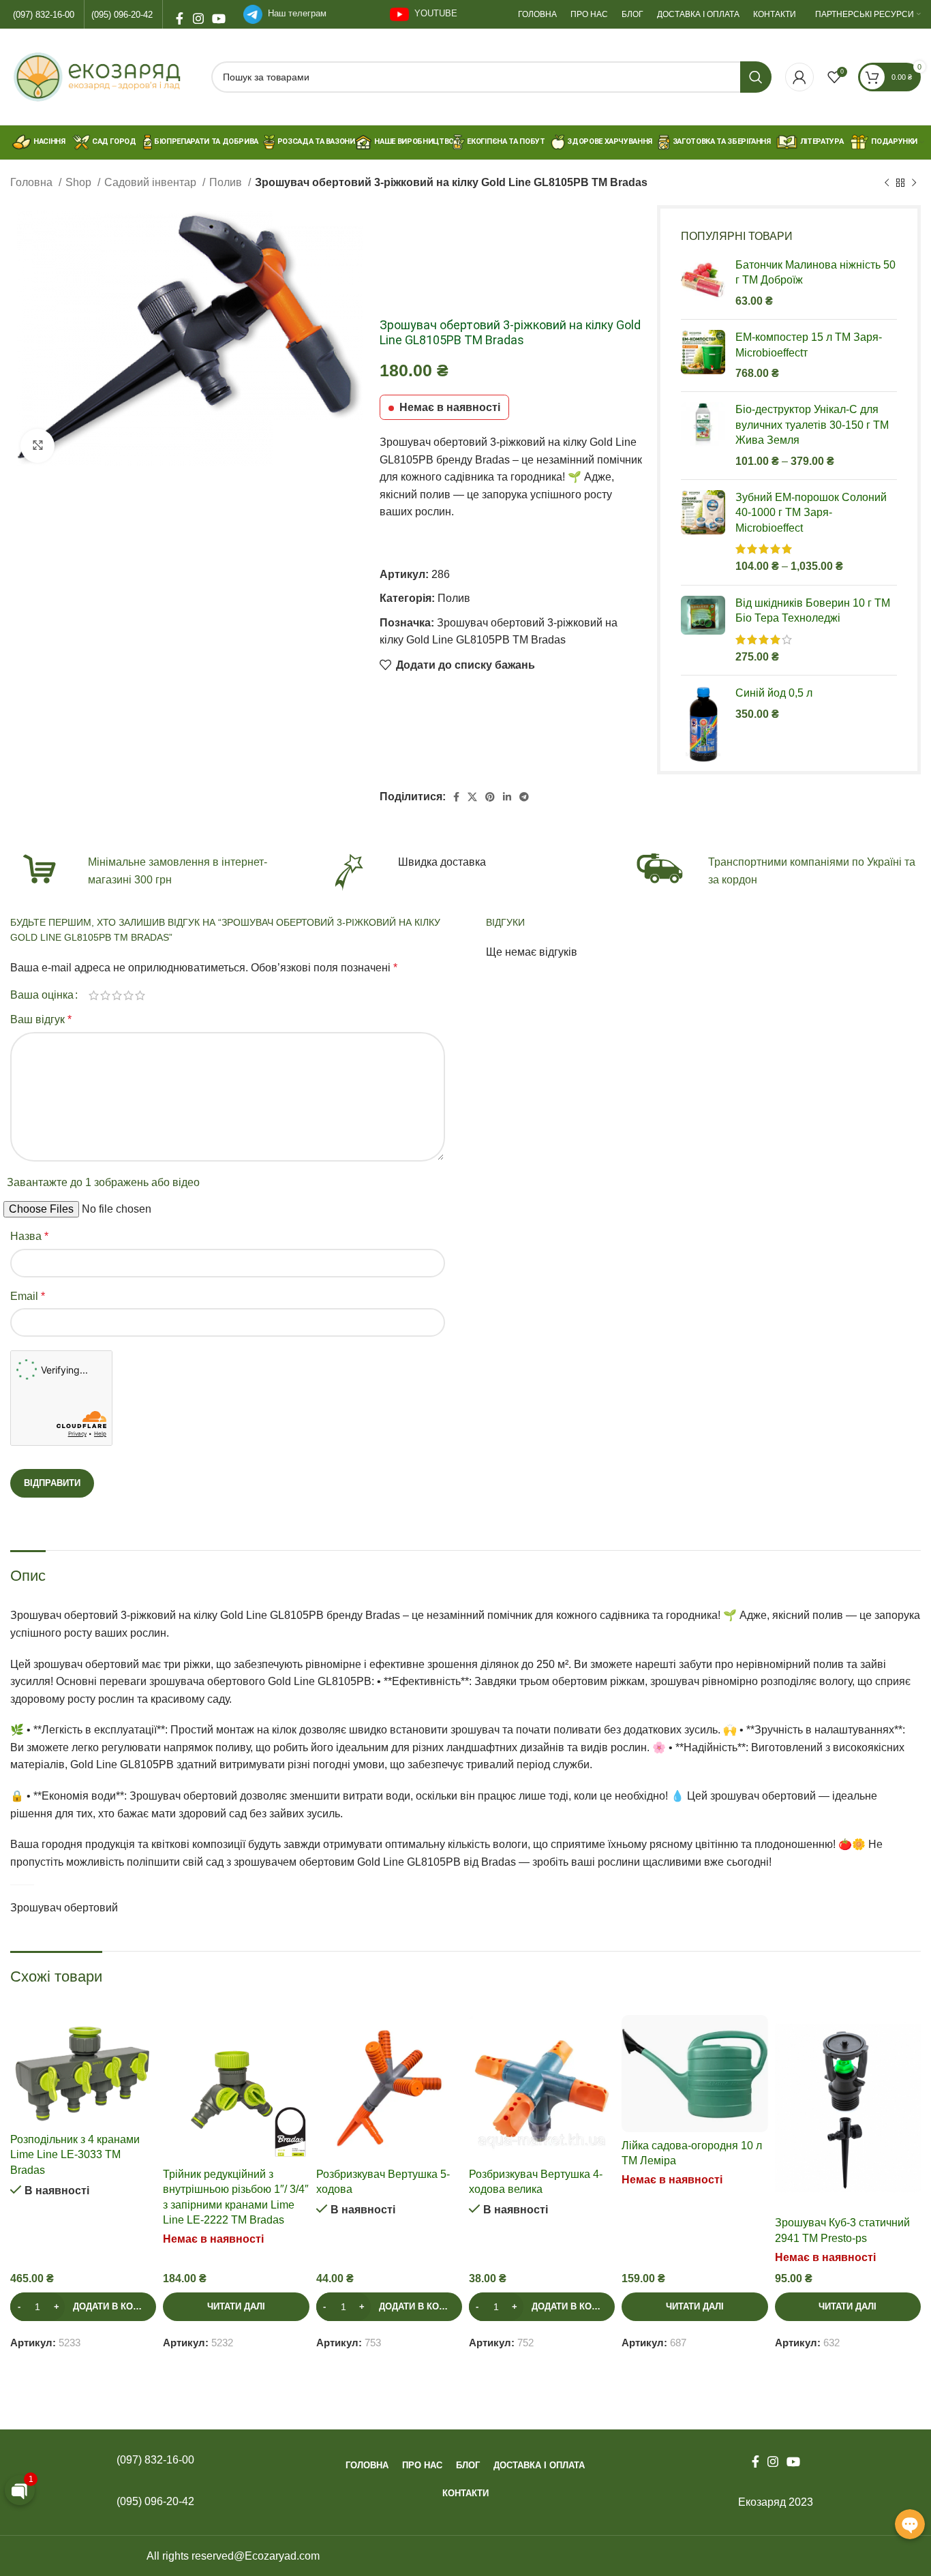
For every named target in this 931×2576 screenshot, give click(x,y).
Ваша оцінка (42, 995)
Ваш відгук (41, 1019)
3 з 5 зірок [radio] (117, 995)
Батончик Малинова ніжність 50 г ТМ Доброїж (815, 272)
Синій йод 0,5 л (774, 693)
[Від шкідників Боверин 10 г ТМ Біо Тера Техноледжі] (703, 631)
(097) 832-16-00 (44, 15)
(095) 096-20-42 (122, 15)
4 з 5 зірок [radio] (128, 995)
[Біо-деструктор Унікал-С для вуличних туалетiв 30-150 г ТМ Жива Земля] (703, 436)
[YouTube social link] (217, 14)
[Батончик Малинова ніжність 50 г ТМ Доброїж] (703, 283)
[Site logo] (104, 76)
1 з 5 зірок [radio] (94, 995)
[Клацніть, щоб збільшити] (37, 446)
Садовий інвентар (152, 182)
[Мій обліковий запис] (799, 77)
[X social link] (472, 797)
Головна (33, 182)
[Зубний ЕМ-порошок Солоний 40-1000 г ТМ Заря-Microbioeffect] (703, 532)
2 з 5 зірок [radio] (105, 995)
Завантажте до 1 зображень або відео (103, 1182)
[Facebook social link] (179, 14)
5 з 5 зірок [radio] (140, 995)
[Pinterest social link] (490, 797)
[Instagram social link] (198, 14)
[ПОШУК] (756, 77)
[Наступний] (914, 183)
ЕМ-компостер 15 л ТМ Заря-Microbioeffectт (809, 345)
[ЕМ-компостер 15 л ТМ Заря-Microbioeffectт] (703, 355)
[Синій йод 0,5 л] (703, 725)
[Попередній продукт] (887, 183)
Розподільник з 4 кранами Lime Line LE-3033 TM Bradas (75, 2155)
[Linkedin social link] (507, 797)
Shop (80, 182)
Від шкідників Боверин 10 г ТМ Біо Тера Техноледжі (813, 610)
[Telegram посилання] (524, 797)
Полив (227, 182)
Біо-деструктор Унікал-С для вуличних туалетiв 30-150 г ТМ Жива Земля (812, 425)
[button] (83, 2307)
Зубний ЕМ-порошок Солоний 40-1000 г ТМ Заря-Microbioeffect (811, 513)
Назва (29, 1236)
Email (28, 1296)
